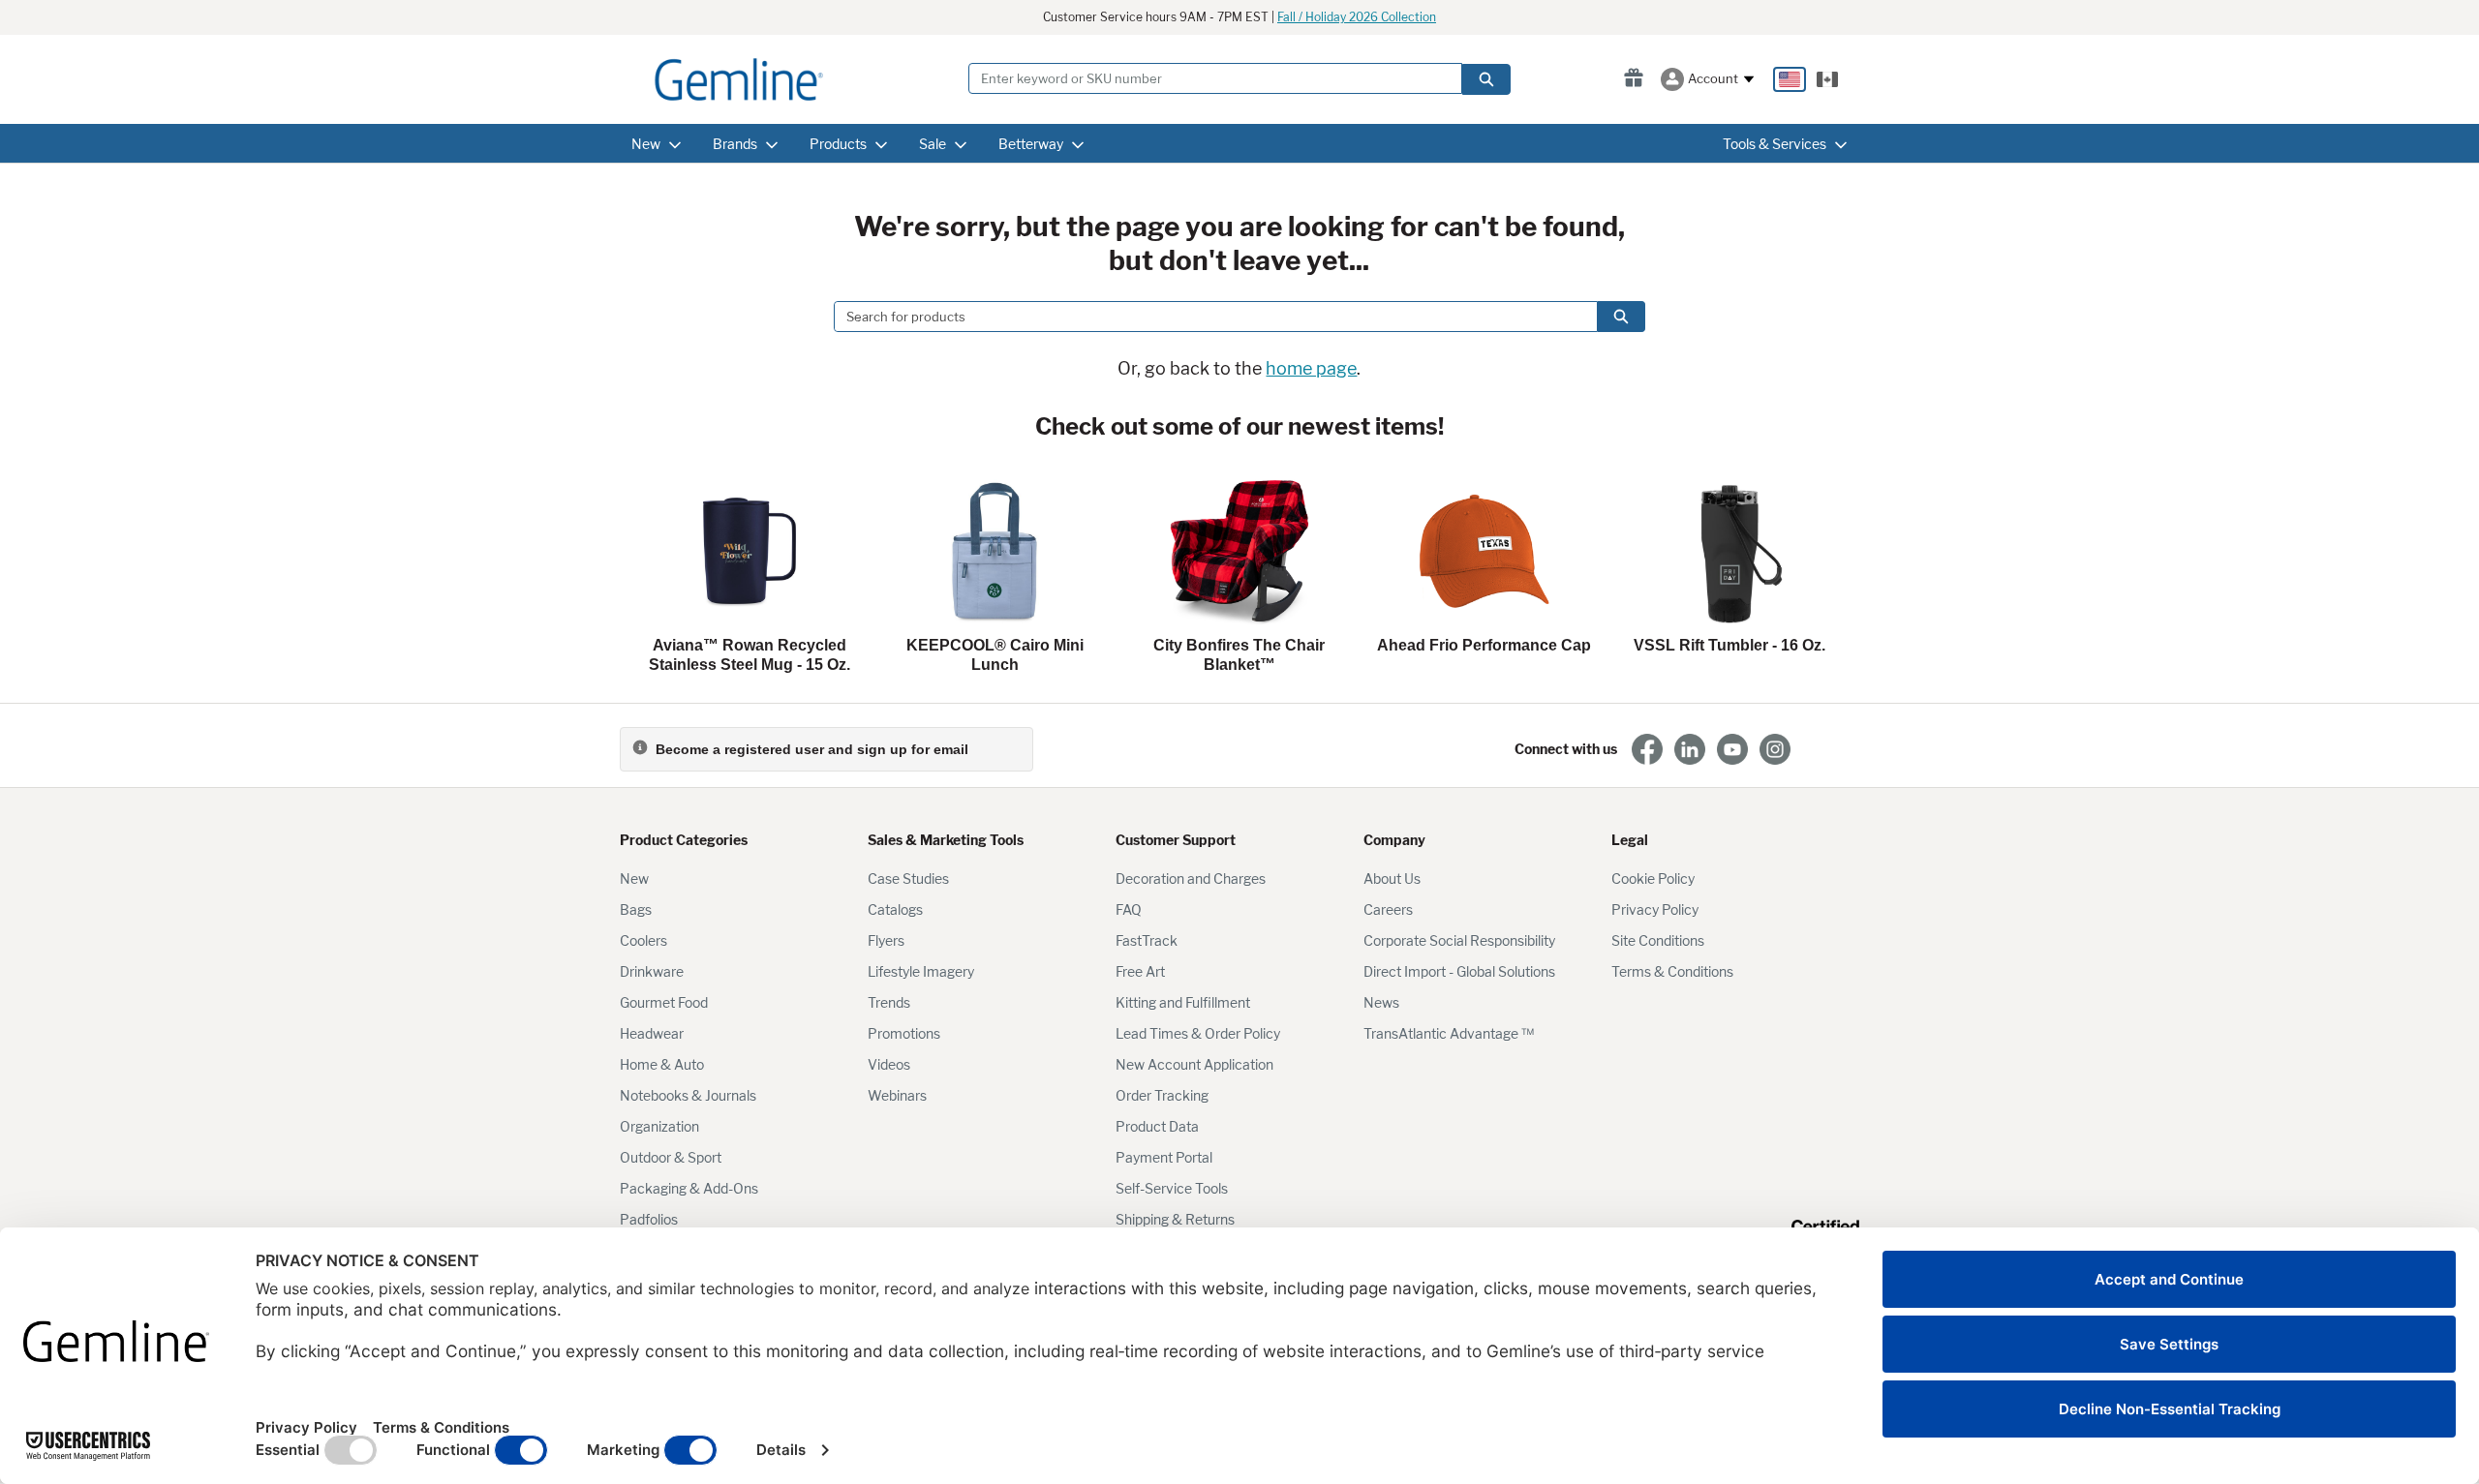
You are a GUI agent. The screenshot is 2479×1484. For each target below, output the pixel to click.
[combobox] (1208, 317)
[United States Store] (1790, 79)
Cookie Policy (1653, 878)
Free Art (1140, 971)
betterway (1031, 144)
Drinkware (652, 971)
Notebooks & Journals (688, 1095)
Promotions (904, 1033)
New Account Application (1194, 1064)
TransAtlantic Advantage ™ (1449, 1033)
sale (933, 144)
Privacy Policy (1655, 909)
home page (1311, 368)
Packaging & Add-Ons (689, 1188)
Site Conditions (1658, 940)
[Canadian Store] (1827, 79)
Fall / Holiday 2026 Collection (1357, 17)
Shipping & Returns (1175, 1219)
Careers (1388, 909)
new (646, 144)
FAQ (1129, 909)
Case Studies (908, 878)
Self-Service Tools (1172, 1188)
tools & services (1775, 144)
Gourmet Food (664, 1002)
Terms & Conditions (1672, 971)
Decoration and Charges (1191, 878)
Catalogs (895, 909)
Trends (889, 1002)
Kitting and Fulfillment (1183, 1002)
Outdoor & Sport (671, 1157)
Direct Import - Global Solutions (1459, 971)
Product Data (1157, 1126)
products (838, 144)
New (634, 878)
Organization (659, 1126)
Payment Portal (1164, 1157)
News (1381, 1002)
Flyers (886, 940)
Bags (636, 909)
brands (735, 144)
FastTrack (1147, 940)
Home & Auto (662, 1064)
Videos (889, 1064)
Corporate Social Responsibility (1459, 940)
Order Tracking (1162, 1095)
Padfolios (649, 1219)
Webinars (897, 1095)
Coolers (643, 940)
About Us (1392, 878)
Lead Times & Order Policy (1198, 1033)
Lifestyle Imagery (921, 971)
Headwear (652, 1033)
